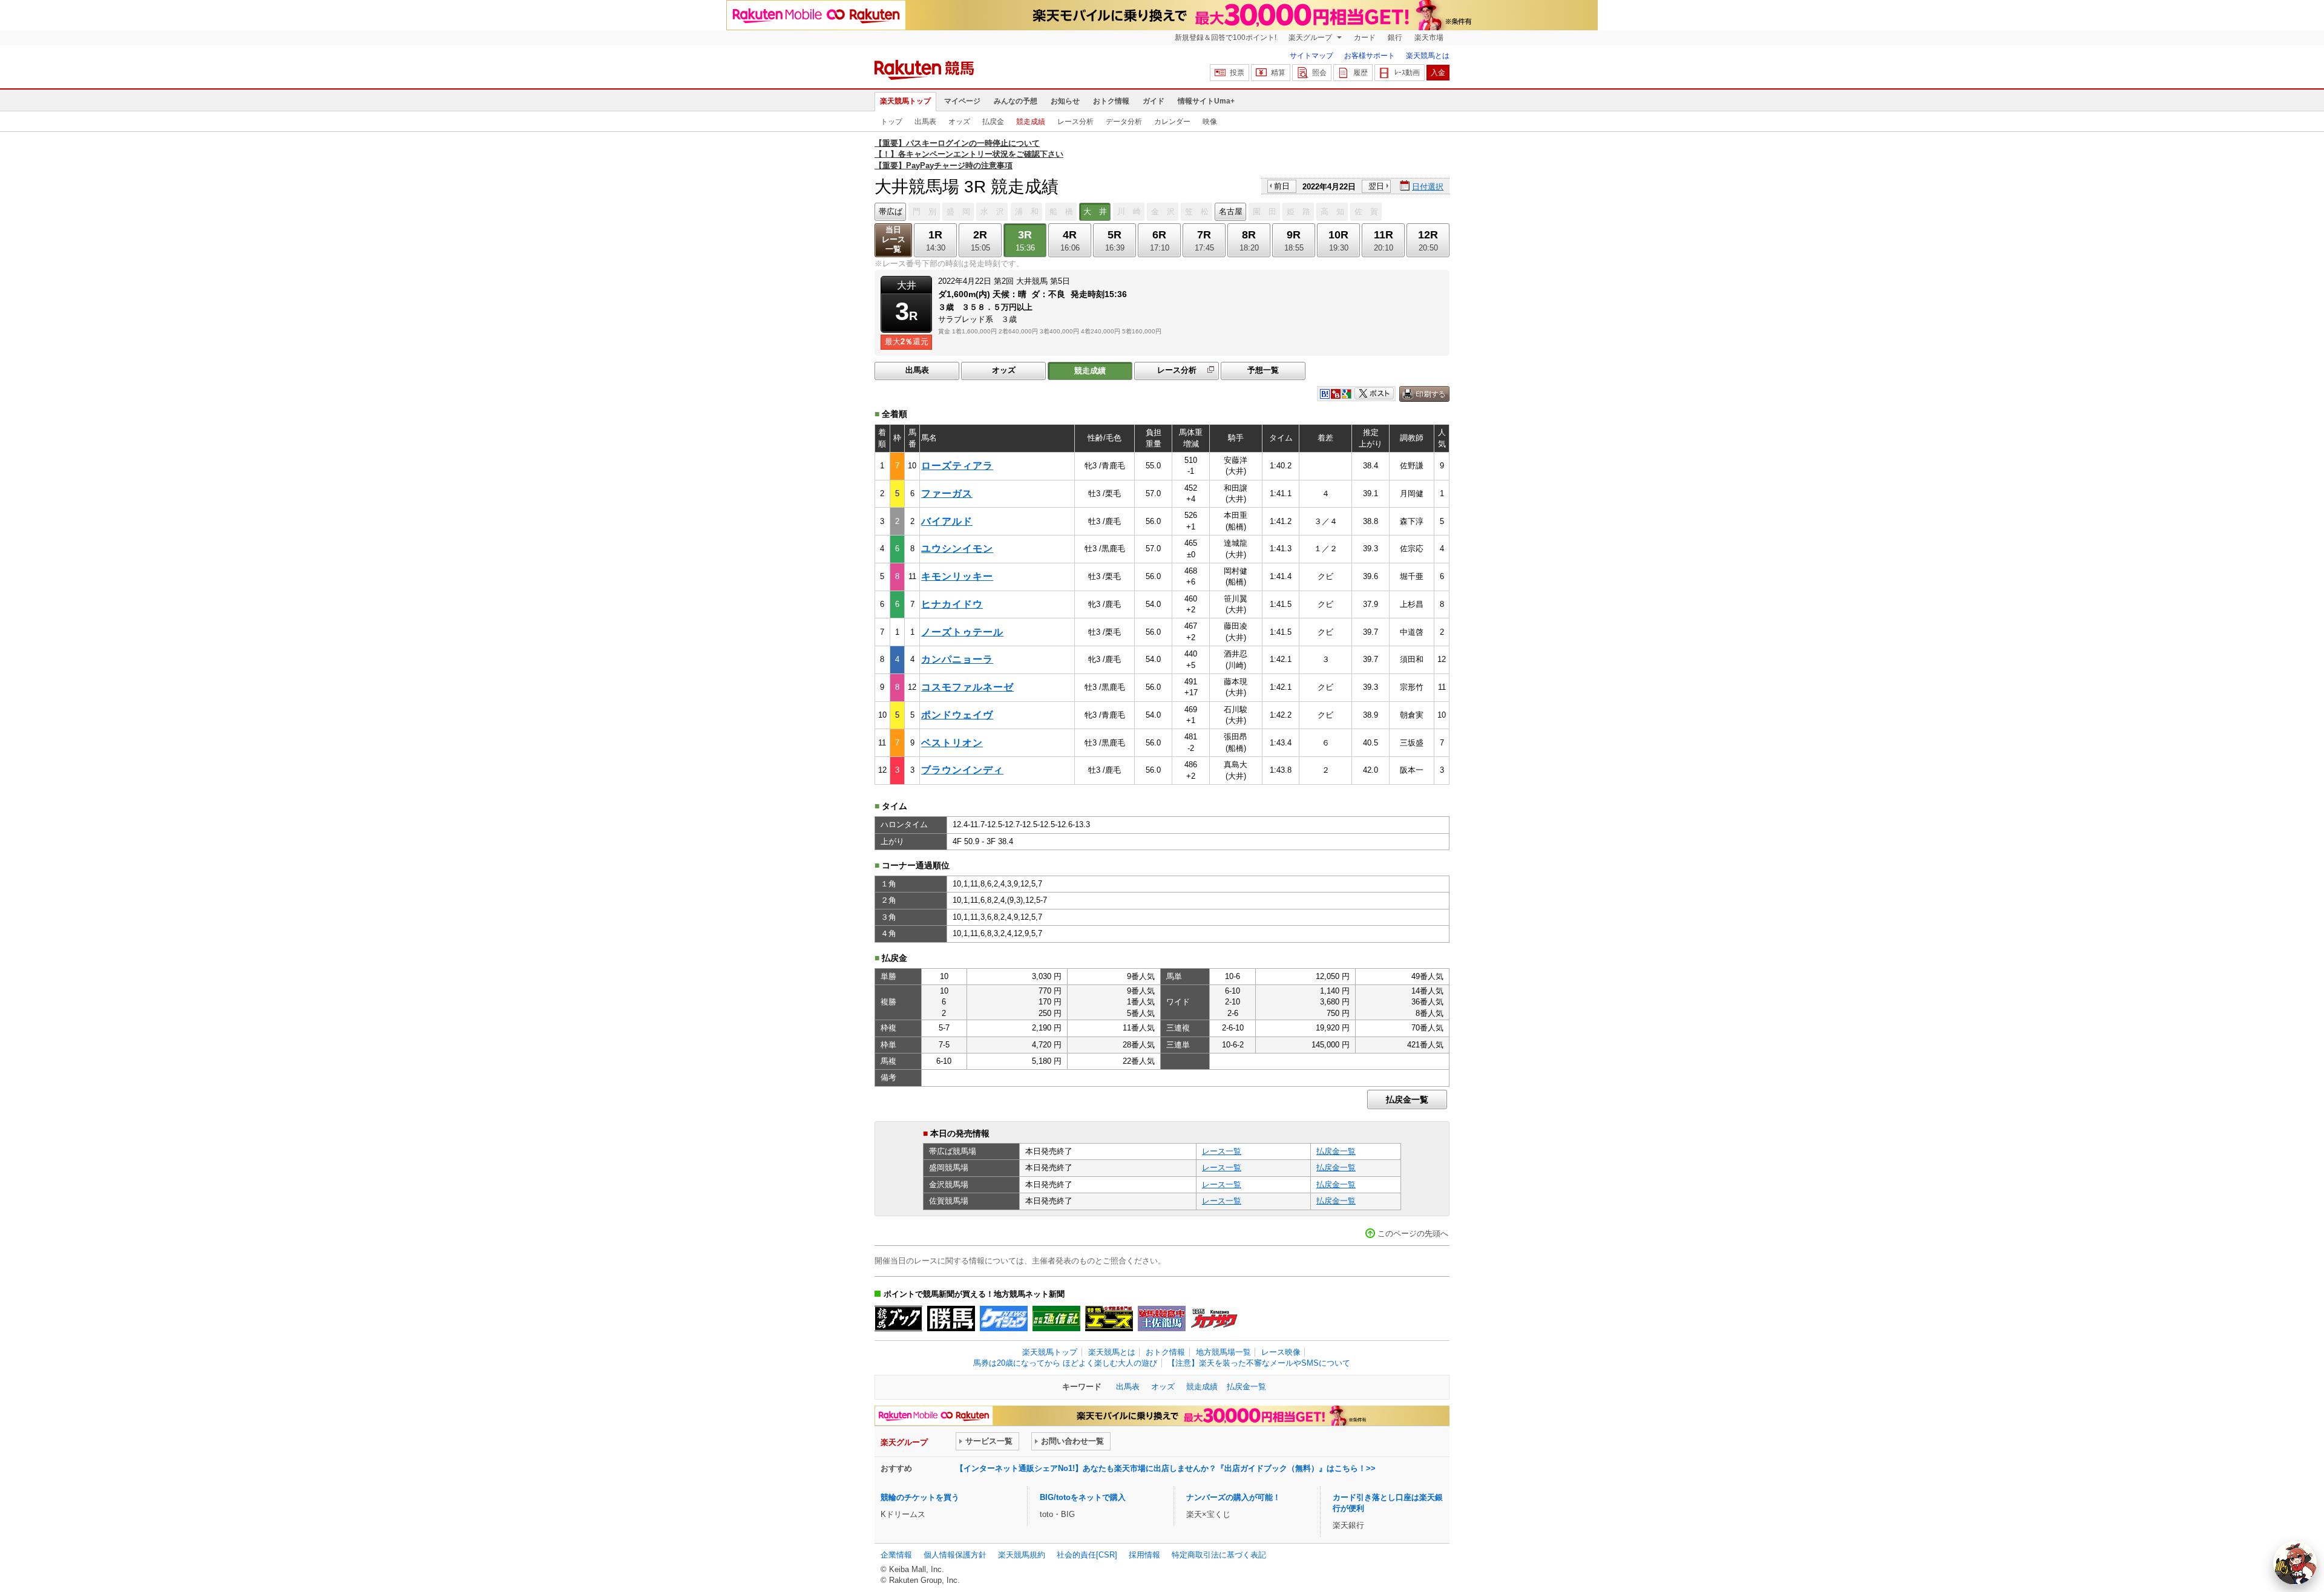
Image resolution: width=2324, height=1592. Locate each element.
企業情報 (896, 1555)
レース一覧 (1222, 1151)
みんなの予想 (1016, 101)
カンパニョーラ (957, 659)
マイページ (962, 101)
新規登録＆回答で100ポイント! (1226, 38)
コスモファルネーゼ (967, 687)
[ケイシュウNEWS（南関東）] (1004, 1318)
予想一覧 (1263, 370)
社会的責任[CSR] (1087, 1555)
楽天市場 (1429, 38)
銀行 (1395, 38)
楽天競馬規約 (1022, 1555)
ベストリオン (952, 743)
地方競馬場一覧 (1223, 1352)
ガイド (1154, 101)
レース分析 (1075, 122)
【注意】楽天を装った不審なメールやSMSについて (1259, 1363)
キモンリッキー (957, 576)
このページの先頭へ (1413, 1233)
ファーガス (947, 493)
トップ (891, 122)
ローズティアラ (957, 466)
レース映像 (1281, 1352)
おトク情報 (1111, 101)
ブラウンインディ (962, 770)
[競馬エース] (1109, 1318)
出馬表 (925, 122)
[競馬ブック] (898, 1318)
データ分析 (1124, 122)
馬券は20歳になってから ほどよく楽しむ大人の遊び (1065, 1363)
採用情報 (1144, 1555)
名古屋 (1231, 211)
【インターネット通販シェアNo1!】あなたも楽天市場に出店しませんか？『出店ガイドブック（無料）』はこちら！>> (1166, 1468)
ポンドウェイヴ (957, 715)
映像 (1210, 122)
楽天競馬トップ (905, 101)
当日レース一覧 (894, 239)
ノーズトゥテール (962, 632)
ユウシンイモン (957, 549)
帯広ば (891, 211)
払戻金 (993, 122)
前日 (1282, 186)
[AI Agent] (2295, 1563)
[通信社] (1056, 1318)
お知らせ (1065, 101)
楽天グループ (1311, 38)
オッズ (959, 122)
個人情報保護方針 (955, 1555)
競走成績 (1031, 122)
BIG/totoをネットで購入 (1083, 1497)
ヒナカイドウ (952, 604)
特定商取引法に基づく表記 (1219, 1555)
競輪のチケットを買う (920, 1497)
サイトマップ (1311, 56)
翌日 (1376, 186)
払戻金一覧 (1407, 1099)
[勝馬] (951, 1318)
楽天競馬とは (1428, 56)
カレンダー (1172, 122)
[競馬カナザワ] (1214, 1318)
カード (1365, 38)
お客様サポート (1370, 56)
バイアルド (947, 521)
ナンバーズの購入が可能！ (1233, 1497)
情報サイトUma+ (1206, 101)
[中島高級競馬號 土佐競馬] (1162, 1318)
